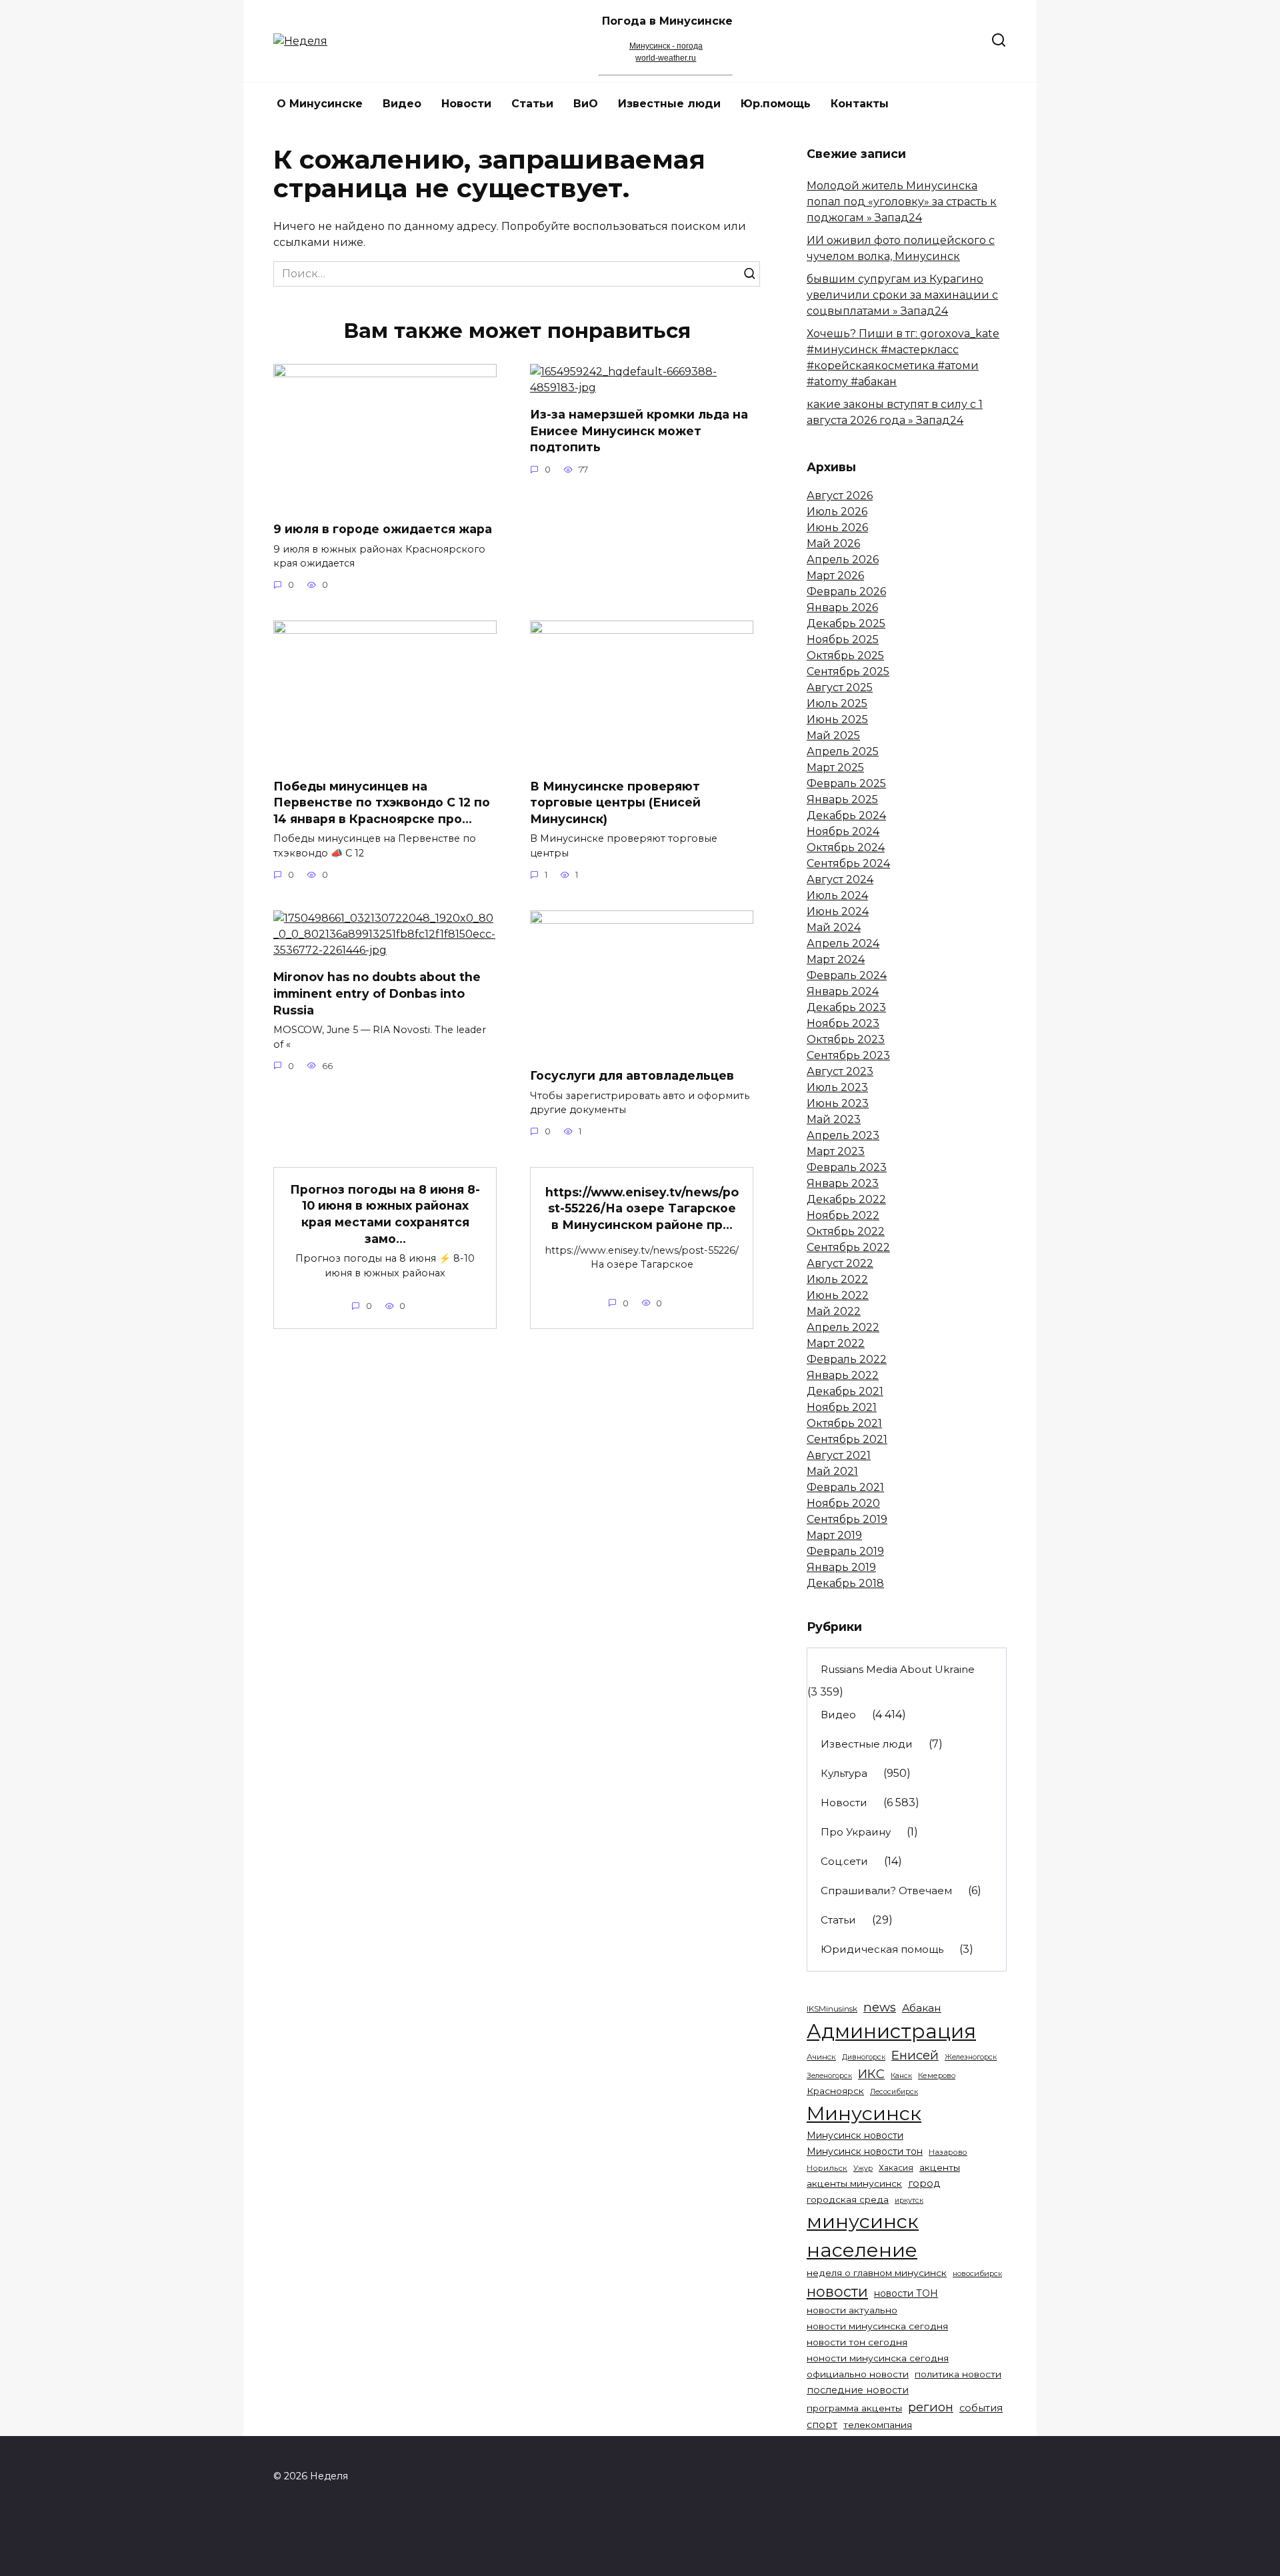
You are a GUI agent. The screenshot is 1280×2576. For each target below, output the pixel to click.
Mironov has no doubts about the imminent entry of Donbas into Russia (377, 993)
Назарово (948, 2152)
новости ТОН (906, 2293)
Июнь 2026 (837, 528)
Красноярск (835, 2091)
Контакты (860, 104)
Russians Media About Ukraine (898, 1669)
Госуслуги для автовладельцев (632, 1075)
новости (837, 2291)
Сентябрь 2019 (847, 1519)
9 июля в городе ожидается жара (383, 529)
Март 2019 (834, 1535)
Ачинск (821, 2057)
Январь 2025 (842, 799)
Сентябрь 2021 (847, 1439)
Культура (844, 1773)
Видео (402, 104)
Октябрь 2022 (846, 1231)
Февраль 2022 (847, 1359)
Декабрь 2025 (846, 624)
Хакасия (896, 2168)
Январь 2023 (843, 1183)
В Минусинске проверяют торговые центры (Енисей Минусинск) (615, 802)
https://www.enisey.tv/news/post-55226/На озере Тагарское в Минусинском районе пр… (642, 1208)
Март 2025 (835, 767)
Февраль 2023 (847, 1167)
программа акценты (854, 2408)
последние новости (858, 2390)
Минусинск (864, 2113)
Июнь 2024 (838, 911)
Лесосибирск (894, 2092)
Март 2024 (836, 959)
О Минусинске (320, 104)
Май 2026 (833, 544)
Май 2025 (833, 735)
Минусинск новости (855, 2135)
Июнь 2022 (838, 1295)
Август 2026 (840, 496)
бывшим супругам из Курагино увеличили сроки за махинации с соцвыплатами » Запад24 (902, 295)
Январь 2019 (841, 1567)
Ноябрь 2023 (843, 1023)
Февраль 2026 (846, 592)
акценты (940, 2167)
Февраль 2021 (845, 1487)
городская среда (848, 2199)
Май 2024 (834, 927)
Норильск (827, 2168)
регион (931, 2407)
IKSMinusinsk (832, 2008)
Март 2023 (836, 1151)
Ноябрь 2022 (843, 1215)
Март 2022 (836, 1343)
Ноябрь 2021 (842, 1407)
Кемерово (937, 2075)
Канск (901, 2076)
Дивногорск (864, 2057)
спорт (822, 2425)
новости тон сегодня (857, 2342)
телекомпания (878, 2425)
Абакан (922, 2008)
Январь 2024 (843, 991)
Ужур (863, 2168)
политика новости (958, 2374)
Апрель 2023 (843, 1135)
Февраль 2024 (847, 975)
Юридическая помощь (882, 1949)
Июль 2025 (837, 703)
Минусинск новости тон (865, 2151)
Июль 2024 (837, 895)
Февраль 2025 (846, 783)
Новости (466, 104)
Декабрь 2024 (846, 815)
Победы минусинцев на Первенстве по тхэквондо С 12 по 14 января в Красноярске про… (382, 802)
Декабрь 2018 (845, 1583)
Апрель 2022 (843, 1327)
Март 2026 (835, 576)
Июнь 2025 (837, 719)
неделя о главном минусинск (877, 2273)
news (880, 2007)
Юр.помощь (776, 104)
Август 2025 (840, 687)
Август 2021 (839, 1455)
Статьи (532, 104)
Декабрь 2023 (846, 1007)
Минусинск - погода (666, 46)
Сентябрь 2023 (848, 1055)
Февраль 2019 (845, 1551)
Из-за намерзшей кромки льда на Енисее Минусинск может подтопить (639, 431)
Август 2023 (840, 1071)
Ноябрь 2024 (843, 831)
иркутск (909, 2200)
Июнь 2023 (838, 1103)
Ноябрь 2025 (843, 640)
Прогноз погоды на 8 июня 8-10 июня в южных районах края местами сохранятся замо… (385, 1213)
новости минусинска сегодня (877, 2326)
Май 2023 (834, 1119)
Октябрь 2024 (846, 847)
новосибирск (977, 2273)
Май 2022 (834, 1311)
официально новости (858, 2374)
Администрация (891, 2031)
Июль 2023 (837, 1087)
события (981, 2408)
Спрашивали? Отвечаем (886, 1891)
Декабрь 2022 (846, 1199)
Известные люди (669, 104)
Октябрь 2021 (844, 1423)
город (924, 2183)
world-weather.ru (666, 58)
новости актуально (852, 2310)
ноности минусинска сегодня (878, 2358)
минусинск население (863, 2235)
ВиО (586, 104)
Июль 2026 (837, 512)
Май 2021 (832, 1471)
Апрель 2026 (843, 560)
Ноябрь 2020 (843, 1503)
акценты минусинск (854, 2183)
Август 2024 (840, 879)
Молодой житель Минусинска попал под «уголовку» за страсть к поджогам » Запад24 (902, 202)
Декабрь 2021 (845, 1391)
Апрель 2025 (843, 751)
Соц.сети (844, 1861)
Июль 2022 (837, 1279)
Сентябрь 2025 (848, 671)
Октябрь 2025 (845, 655)
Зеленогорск (829, 2076)
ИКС (871, 2074)
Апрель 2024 (843, 943)
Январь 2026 (842, 608)
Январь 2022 (843, 1375)
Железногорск (971, 2057)
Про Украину (856, 1832)
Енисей (915, 2055)
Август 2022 (840, 1263)
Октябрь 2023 (846, 1039)
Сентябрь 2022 (848, 1247)
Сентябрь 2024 (848, 863)
